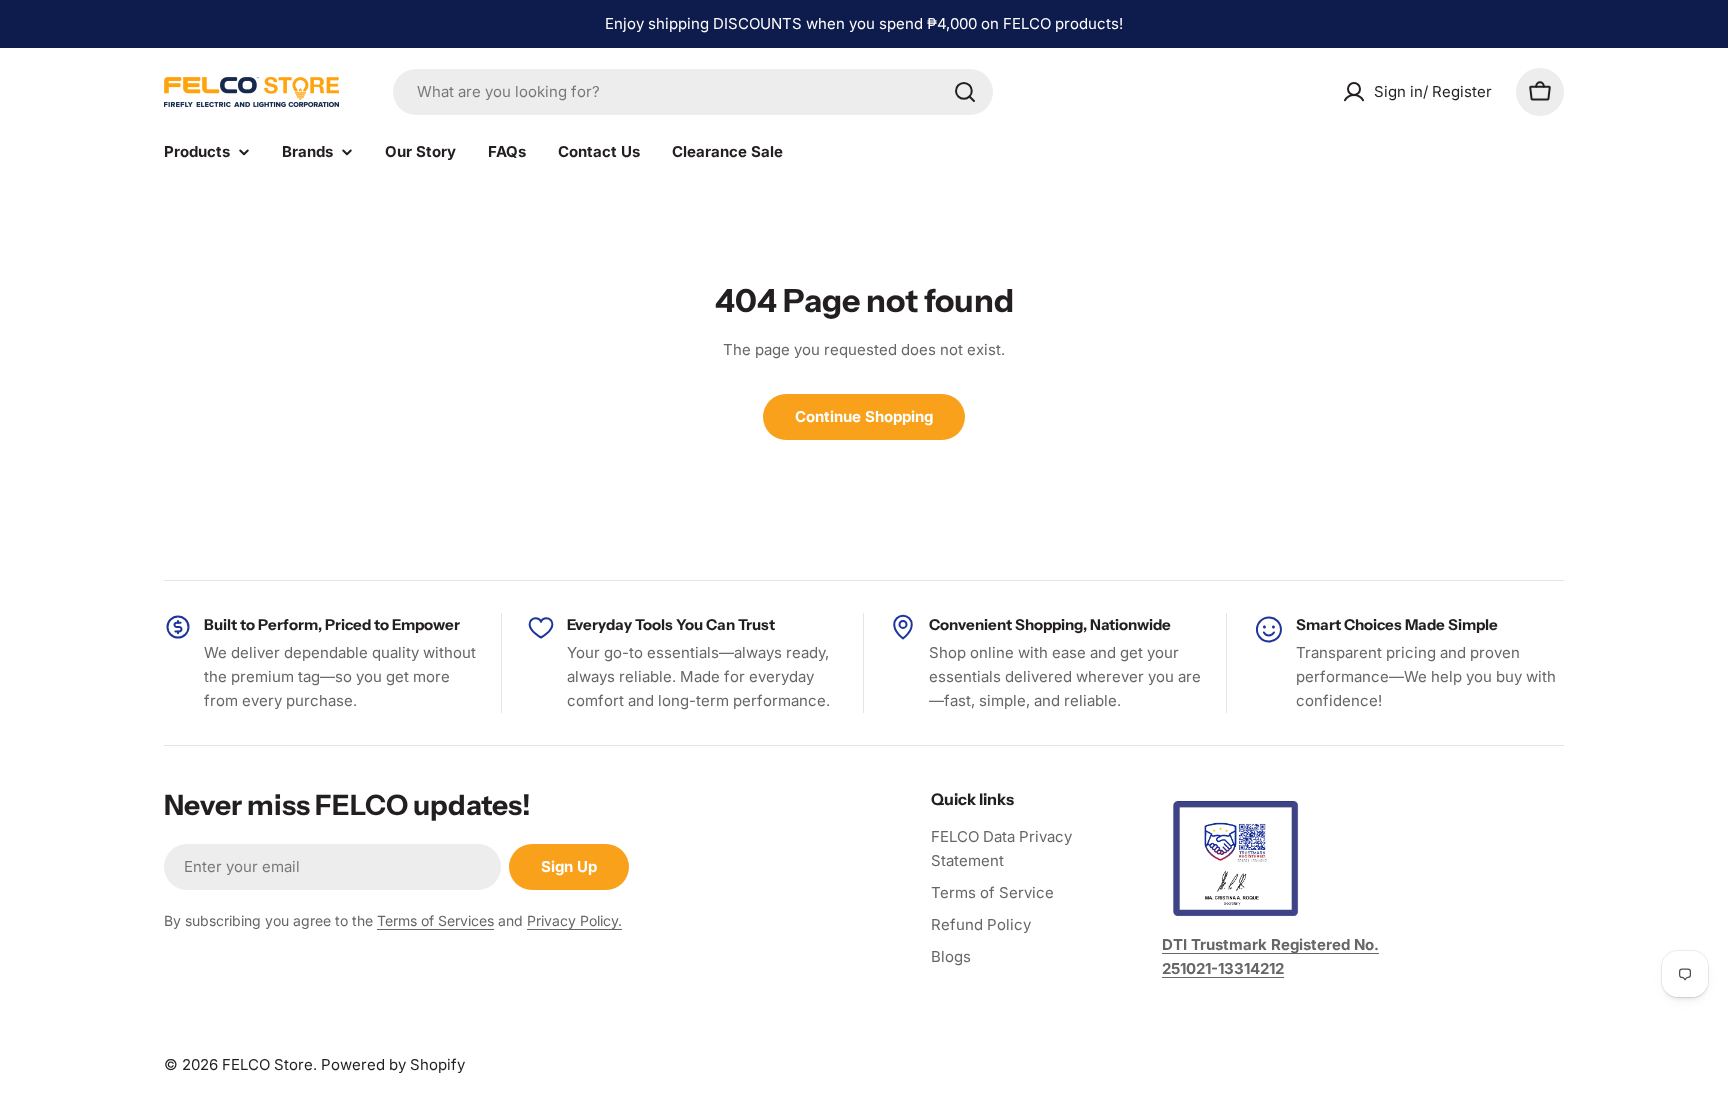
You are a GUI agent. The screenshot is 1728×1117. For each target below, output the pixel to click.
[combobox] (693, 92)
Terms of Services (435, 920)
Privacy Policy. (574, 920)
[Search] (965, 92)
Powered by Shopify (393, 1064)
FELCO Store (267, 1064)
